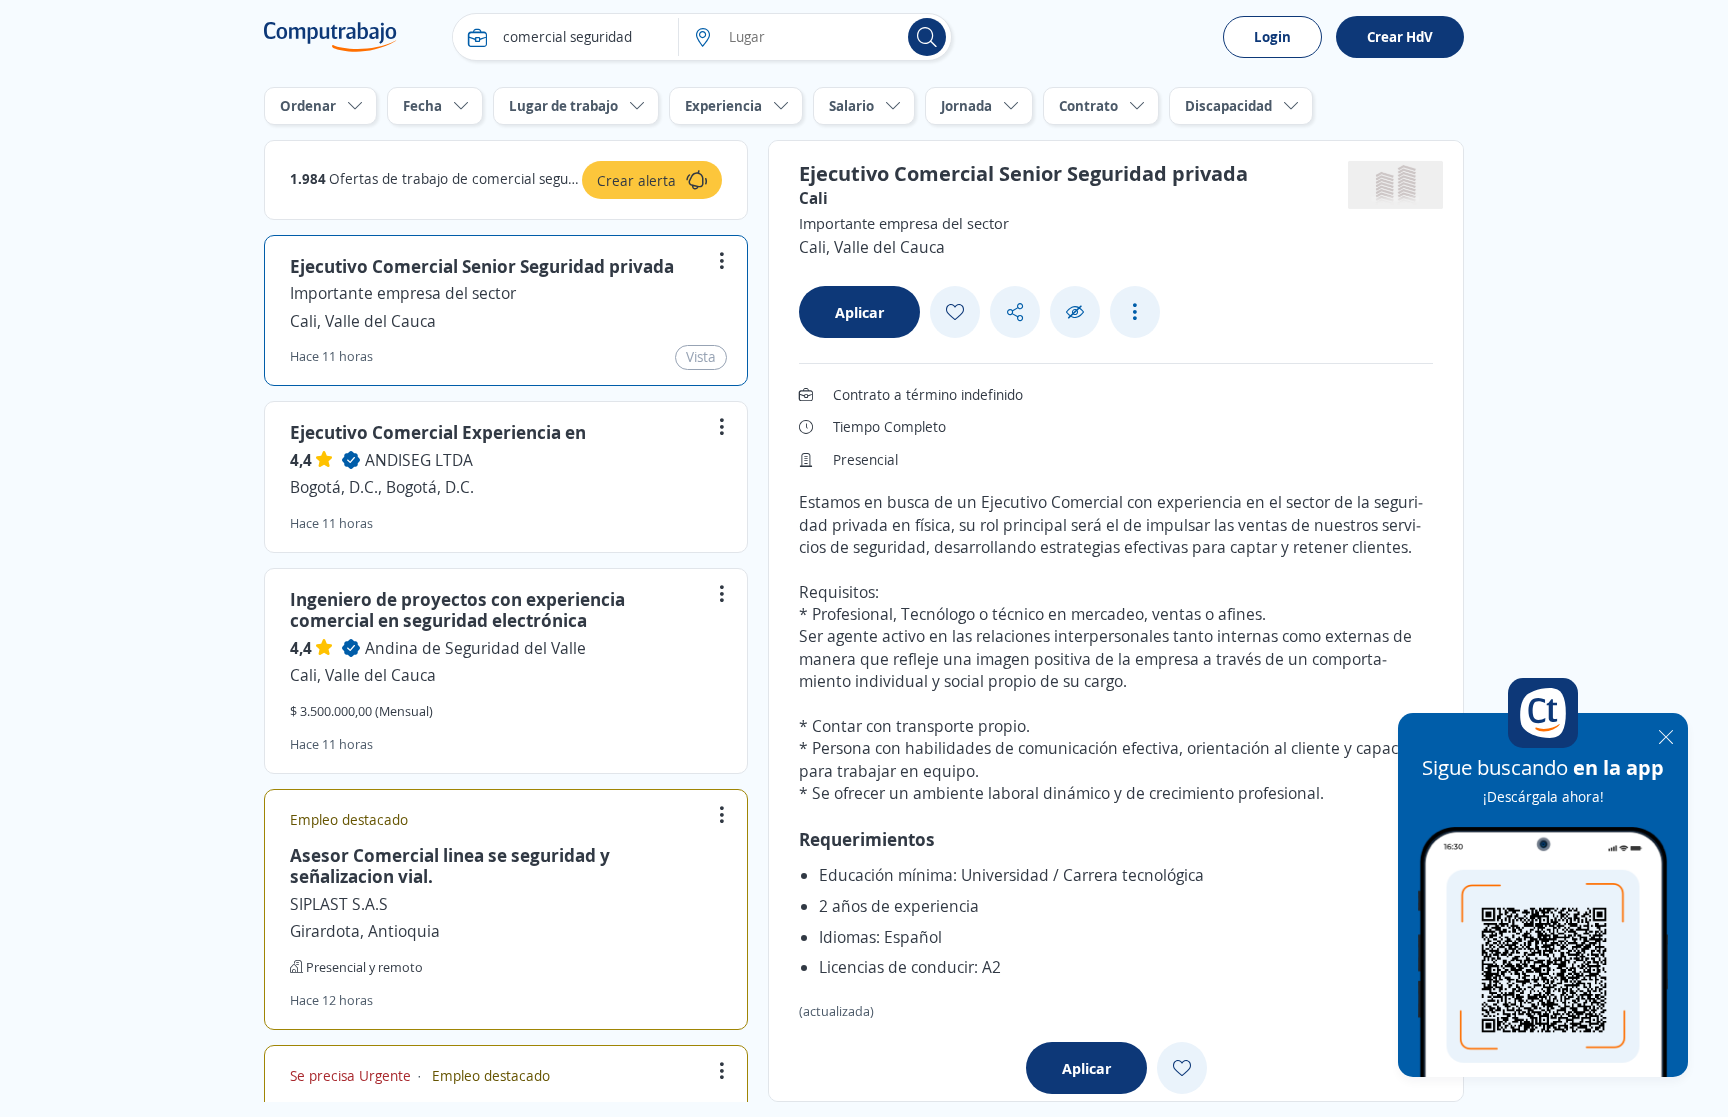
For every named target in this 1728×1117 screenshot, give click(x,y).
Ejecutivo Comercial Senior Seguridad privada (482, 266)
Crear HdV (1400, 36)
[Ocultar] (1075, 312)
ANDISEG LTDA (419, 460)
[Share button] (1015, 312)
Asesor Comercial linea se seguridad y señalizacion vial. (450, 866)
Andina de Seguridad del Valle (475, 648)
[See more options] (1135, 312)
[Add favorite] (955, 312)
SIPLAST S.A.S (339, 904)
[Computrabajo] (330, 37)
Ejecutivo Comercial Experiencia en (438, 432)
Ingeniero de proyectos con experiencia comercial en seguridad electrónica (457, 610)
